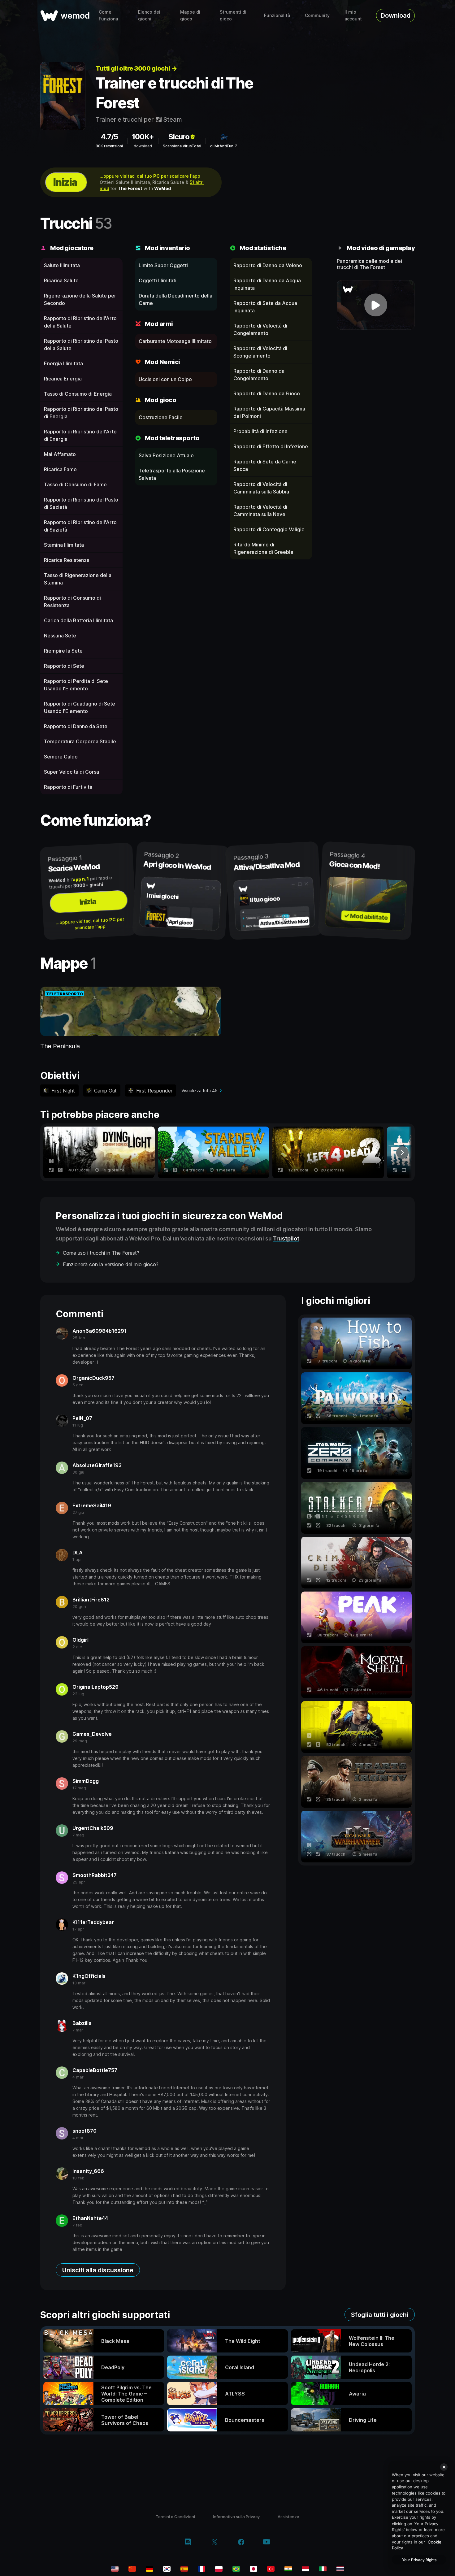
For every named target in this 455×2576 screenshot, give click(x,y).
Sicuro (179, 137)
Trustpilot (286, 1238)
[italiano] (323, 2569)
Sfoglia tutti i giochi (380, 2315)
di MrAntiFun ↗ (224, 146)
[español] (184, 2569)
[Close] (444, 2467)
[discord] (188, 2543)
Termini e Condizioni (175, 2517)
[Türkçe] (271, 2569)
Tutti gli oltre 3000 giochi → (136, 68)
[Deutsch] (149, 2569)
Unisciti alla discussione (98, 2270)
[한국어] (167, 2569)
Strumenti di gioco (233, 15)
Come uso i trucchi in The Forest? (101, 1253)
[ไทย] (340, 2569)
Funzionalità (277, 15)
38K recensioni (109, 146)
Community (317, 15)
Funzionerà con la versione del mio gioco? (111, 1264)
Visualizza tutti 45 (199, 1090)
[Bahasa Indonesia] (305, 2569)
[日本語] (253, 2569)
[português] (236, 2569)
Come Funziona (108, 15)
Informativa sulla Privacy (236, 2517)
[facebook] (241, 2543)
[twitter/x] (214, 2543)
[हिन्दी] (288, 2569)
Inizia (65, 182)
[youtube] (266, 2542)
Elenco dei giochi (149, 15)
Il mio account (353, 15)
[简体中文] (132, 2569)
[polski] (219, 2569)
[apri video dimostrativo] (376, 305)
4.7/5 (109, 137)
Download (396, 15)
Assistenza (288, 2517)
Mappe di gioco (190, 15)
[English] (115, 2569)
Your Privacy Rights (419, 2560)
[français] (201, 2569)
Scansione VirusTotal (182, 146)
